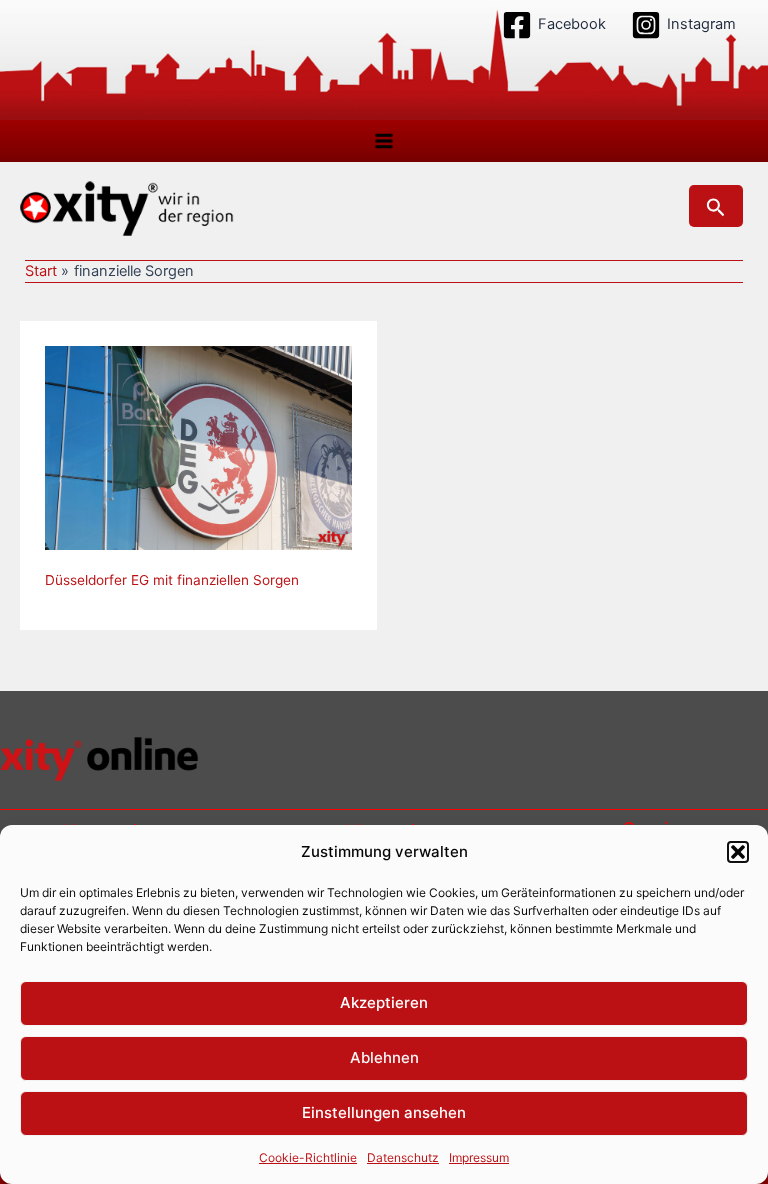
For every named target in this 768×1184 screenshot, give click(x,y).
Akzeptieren (384, 1002)
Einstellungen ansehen (384, 1112)
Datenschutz (403, 1157)
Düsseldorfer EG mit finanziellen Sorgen (172, 580)
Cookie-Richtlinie (308, 1157)
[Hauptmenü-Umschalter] (384, 141)
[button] (738, 852)
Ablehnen (384, 1057)
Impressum (479, 1157)
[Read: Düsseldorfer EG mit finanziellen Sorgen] (198, 447)
